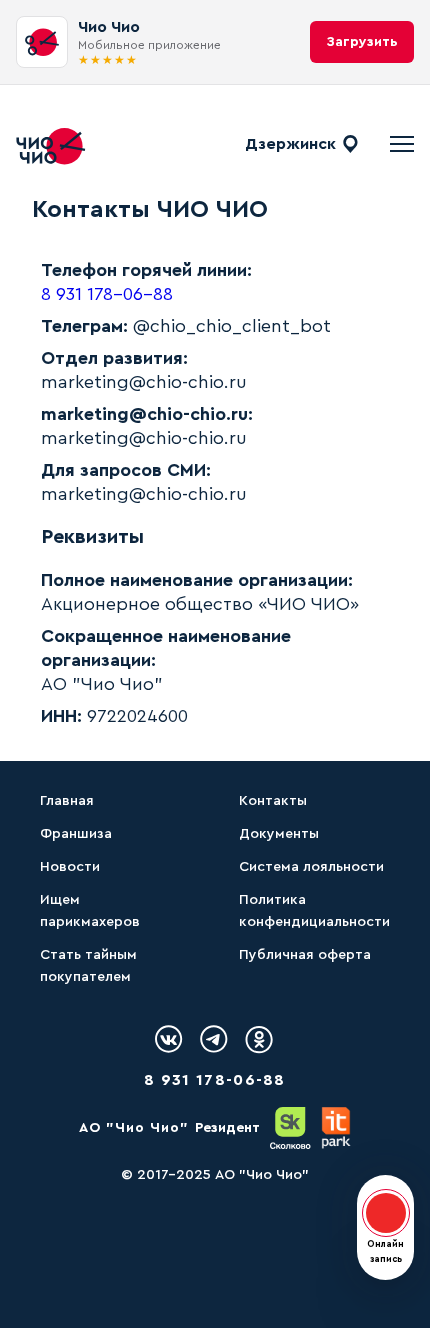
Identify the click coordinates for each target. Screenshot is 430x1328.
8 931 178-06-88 (107, 294)
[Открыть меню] (402, 144)
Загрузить (362, 42)
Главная (67, 801)
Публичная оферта (305, 955)
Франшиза (76, 834)
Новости (70, 867)
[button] (385, 1227)
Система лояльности (311, 867)
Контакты (273, 801)
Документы (279, 834)
